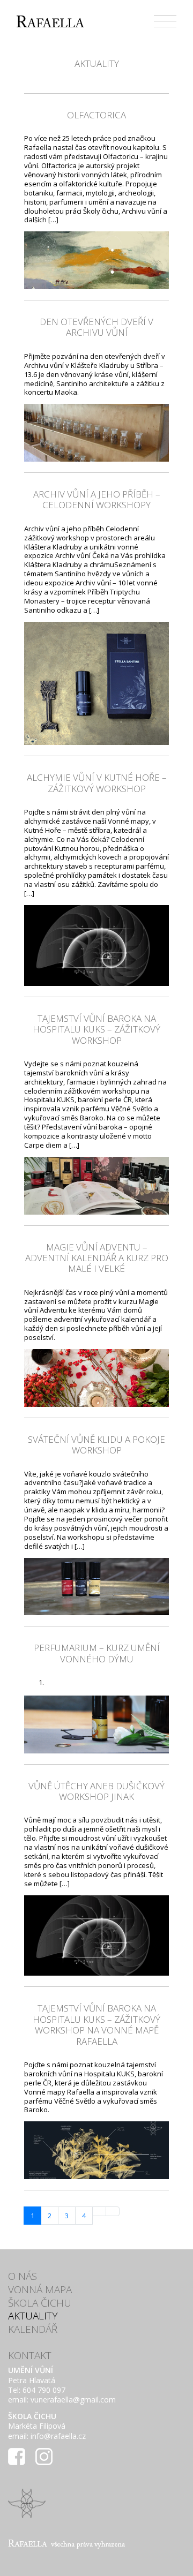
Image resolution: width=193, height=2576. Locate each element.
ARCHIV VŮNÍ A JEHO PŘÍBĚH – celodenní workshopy (97, 499)
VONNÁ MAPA (40, 2289)
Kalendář (33, 2329)
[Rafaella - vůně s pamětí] (50, 21)
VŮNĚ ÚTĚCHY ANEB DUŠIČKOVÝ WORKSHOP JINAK (96, 1791)
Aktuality (33, 2316)
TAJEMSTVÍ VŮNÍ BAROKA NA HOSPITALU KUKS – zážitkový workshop (96, 1029)
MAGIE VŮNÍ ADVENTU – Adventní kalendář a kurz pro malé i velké (97, 1258)
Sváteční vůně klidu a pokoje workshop (96, 1445)
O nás (23, 2276)
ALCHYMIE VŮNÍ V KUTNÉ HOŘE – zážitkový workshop (97, 783)
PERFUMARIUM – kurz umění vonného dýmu (97, 1653)
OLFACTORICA (96, 115)
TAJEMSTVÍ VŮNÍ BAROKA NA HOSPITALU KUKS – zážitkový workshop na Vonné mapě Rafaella (96, 2024)
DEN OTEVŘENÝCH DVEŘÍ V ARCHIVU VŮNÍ (96, 327)
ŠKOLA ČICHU (40, 2303)
